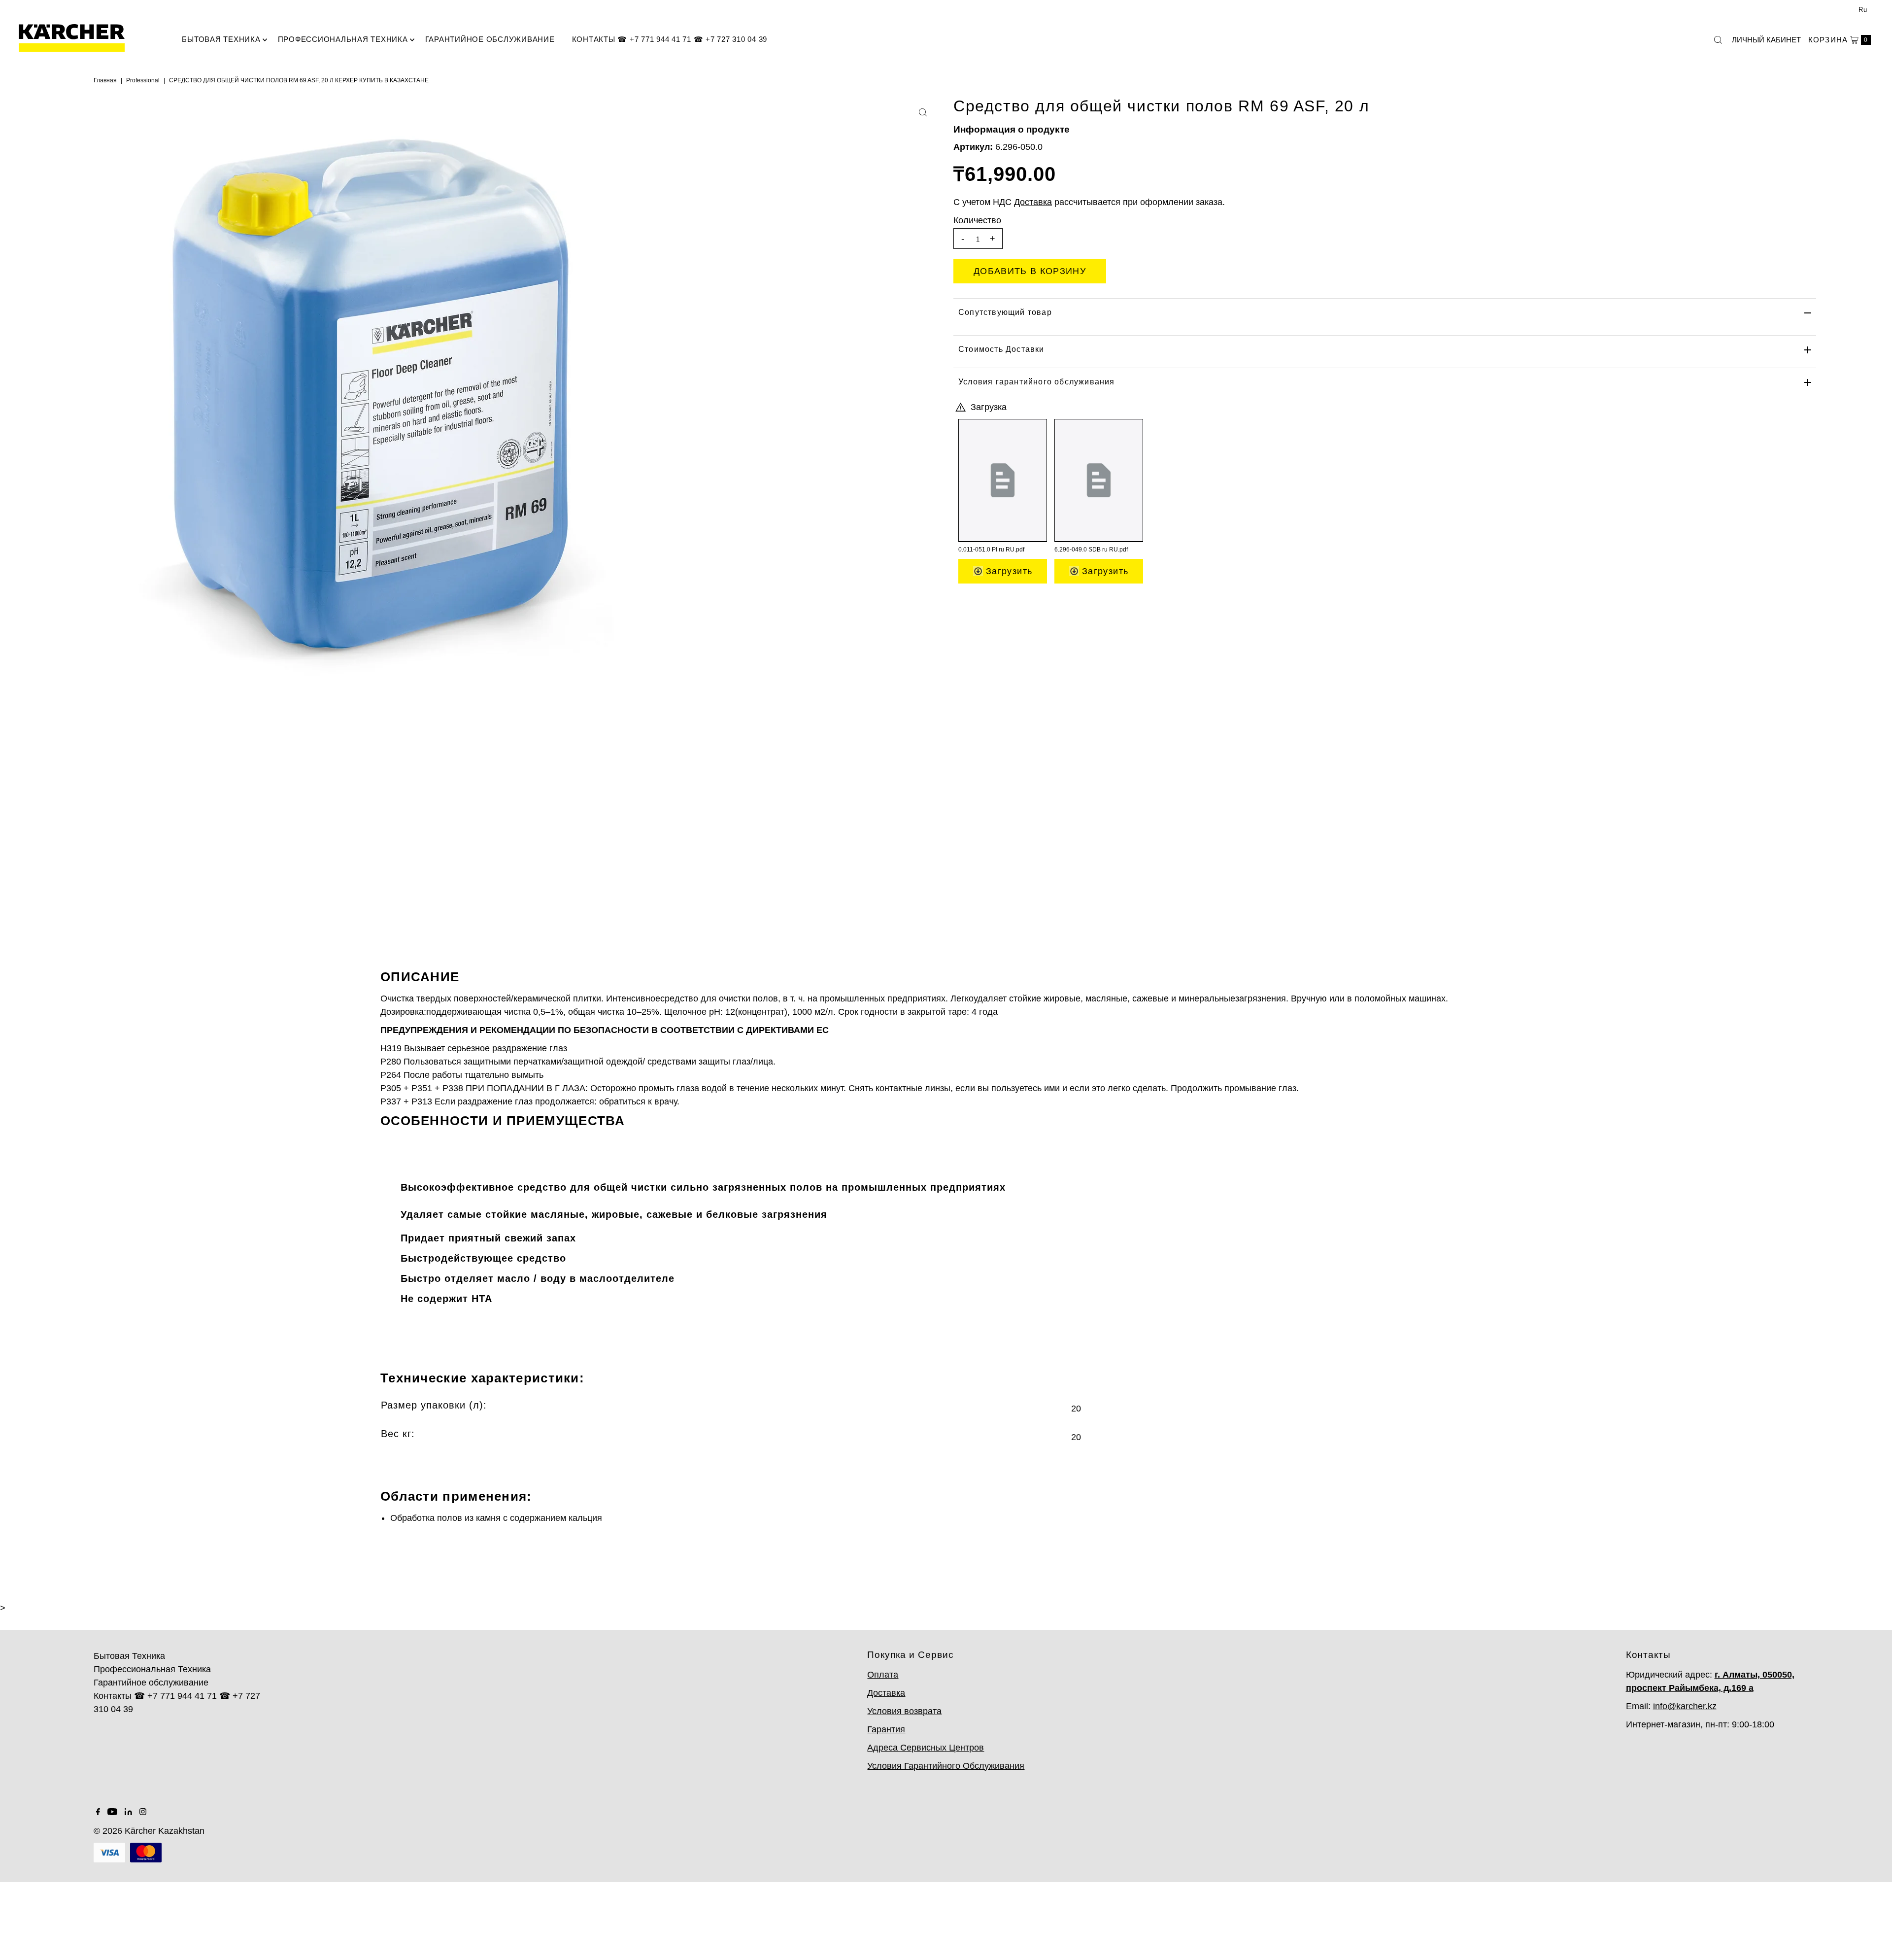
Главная (105, 80)
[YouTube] (112, 1812)
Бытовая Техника (221, 39)
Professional (143, 80)
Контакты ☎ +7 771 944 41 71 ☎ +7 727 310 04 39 (670, 39)
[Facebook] (98, 1812)
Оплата (883, 1675)
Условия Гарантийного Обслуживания (946, 1766)
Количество (977, 220)
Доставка (886, 1693)
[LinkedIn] (128, 1812)
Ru (1863, 10)
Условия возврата (904, 1711)
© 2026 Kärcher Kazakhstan (149, 1831)
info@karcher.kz (1685, 1706)
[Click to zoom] (923, 112)
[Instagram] (143, 1812)
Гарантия (886, 1729)
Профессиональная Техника (343, 39)
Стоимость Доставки (1001, 349)
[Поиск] (1718, 40)
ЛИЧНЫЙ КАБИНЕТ (1766, 40)
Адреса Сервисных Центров (926, 1748)
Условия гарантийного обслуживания (1037, 382)
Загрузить (1008, 571)
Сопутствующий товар (1005, 312)
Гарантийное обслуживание (490, 39)
